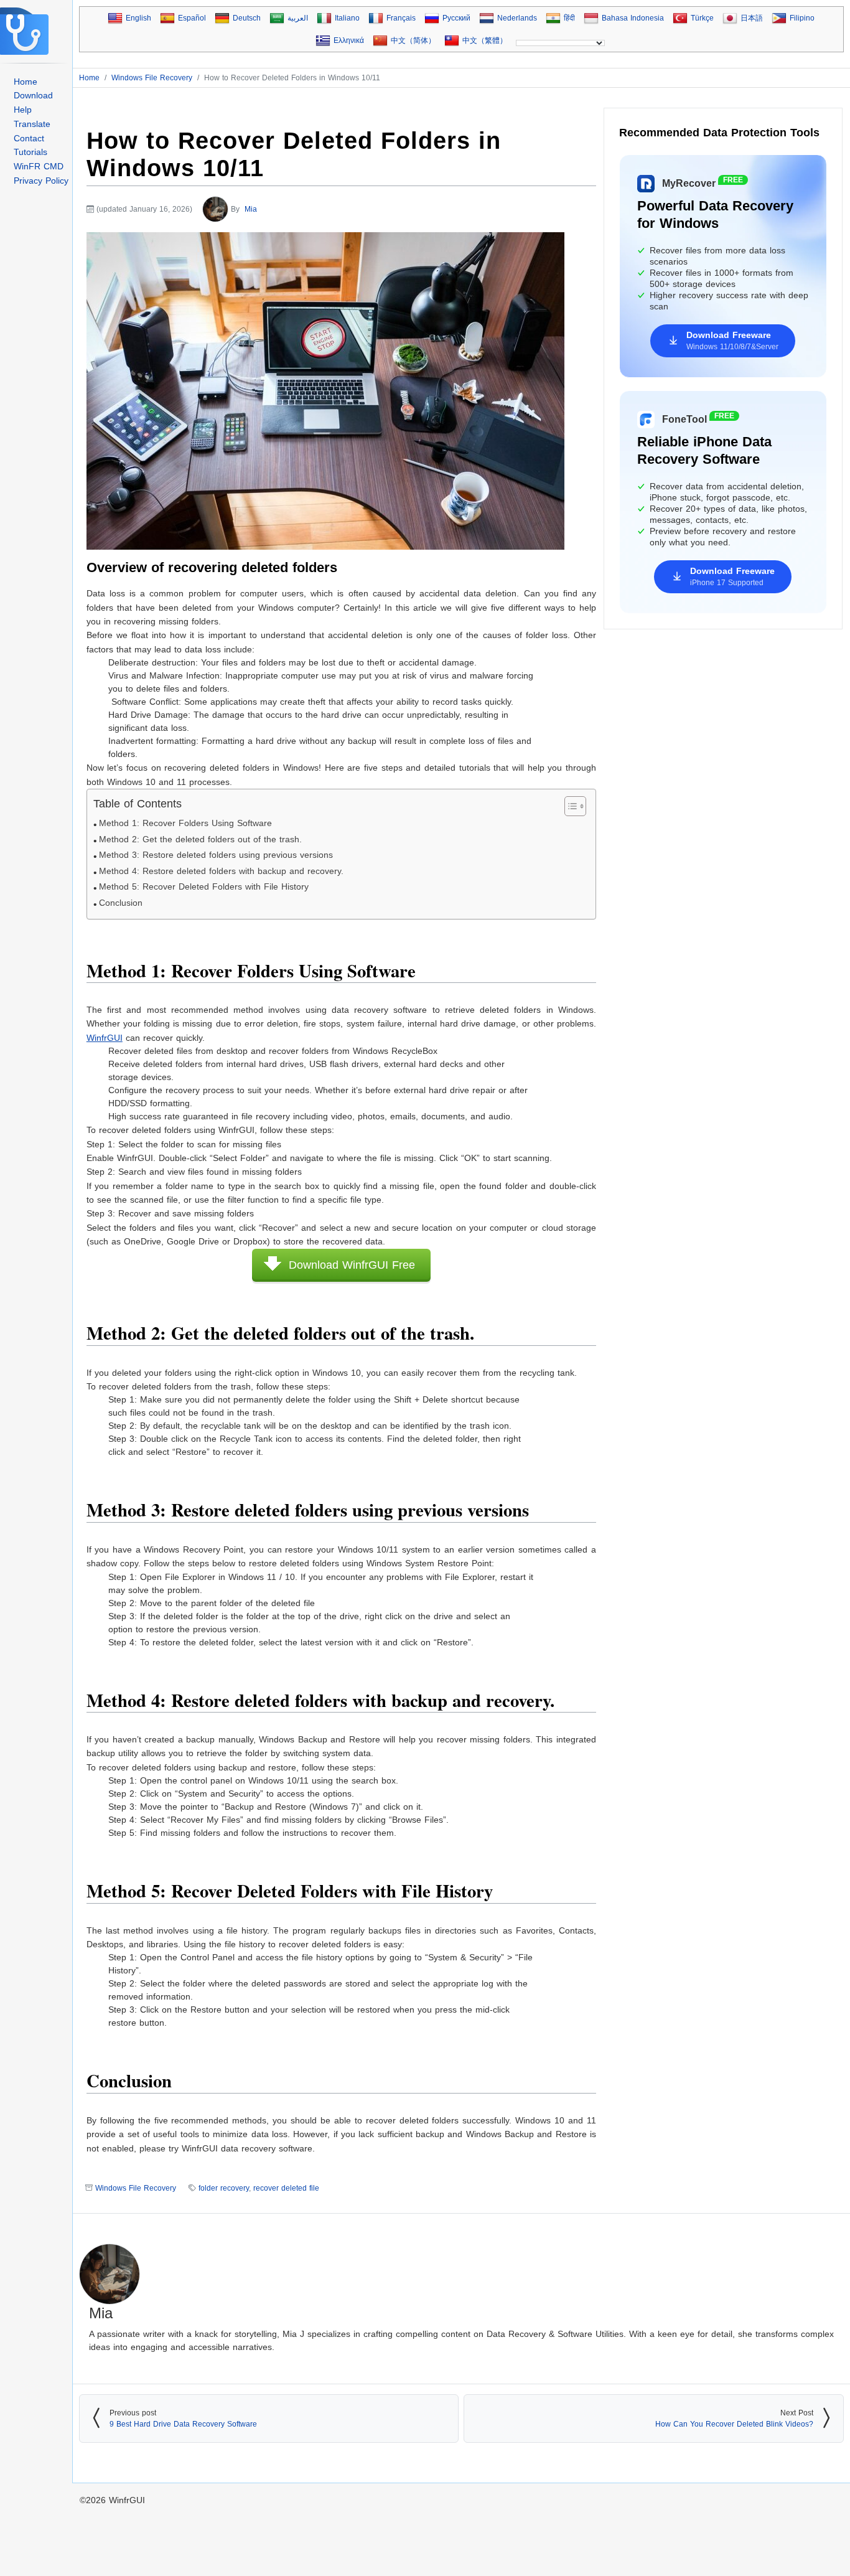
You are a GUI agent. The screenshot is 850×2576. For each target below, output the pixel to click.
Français (401, 18)
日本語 (752, 18)
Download (33, 95)
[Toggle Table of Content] (569, 806)
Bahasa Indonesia (633, 18)
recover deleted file (286, 2188)
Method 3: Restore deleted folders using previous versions (216, 855)
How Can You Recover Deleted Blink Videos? (734, 2424)
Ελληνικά (349, 40)
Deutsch (247, 18)
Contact (29, 138)
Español (192, 18)
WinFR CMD (39, 166)
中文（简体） (413, 40)
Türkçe (702, 18)
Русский (456, 18)
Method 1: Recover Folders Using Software (185, 823)
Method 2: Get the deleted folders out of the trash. (200, 839)
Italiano (347, 18)
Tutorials (30, 152)
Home (26, 82)
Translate (32, 124)
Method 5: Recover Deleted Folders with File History (204, 887)
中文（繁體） (485, 40)
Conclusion (121, 903)
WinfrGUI (127, 2500)
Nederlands (517, 18)
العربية (298, 18)
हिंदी (569, 18)
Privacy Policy (41, 181)
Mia (251, 209)
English (138, 18)
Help (23, 110)
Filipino (802, 18)
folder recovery (224, 2188)
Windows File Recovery (136, 2188)
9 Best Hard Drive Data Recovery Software (183, 2424)
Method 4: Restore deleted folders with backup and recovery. (221, 871)
